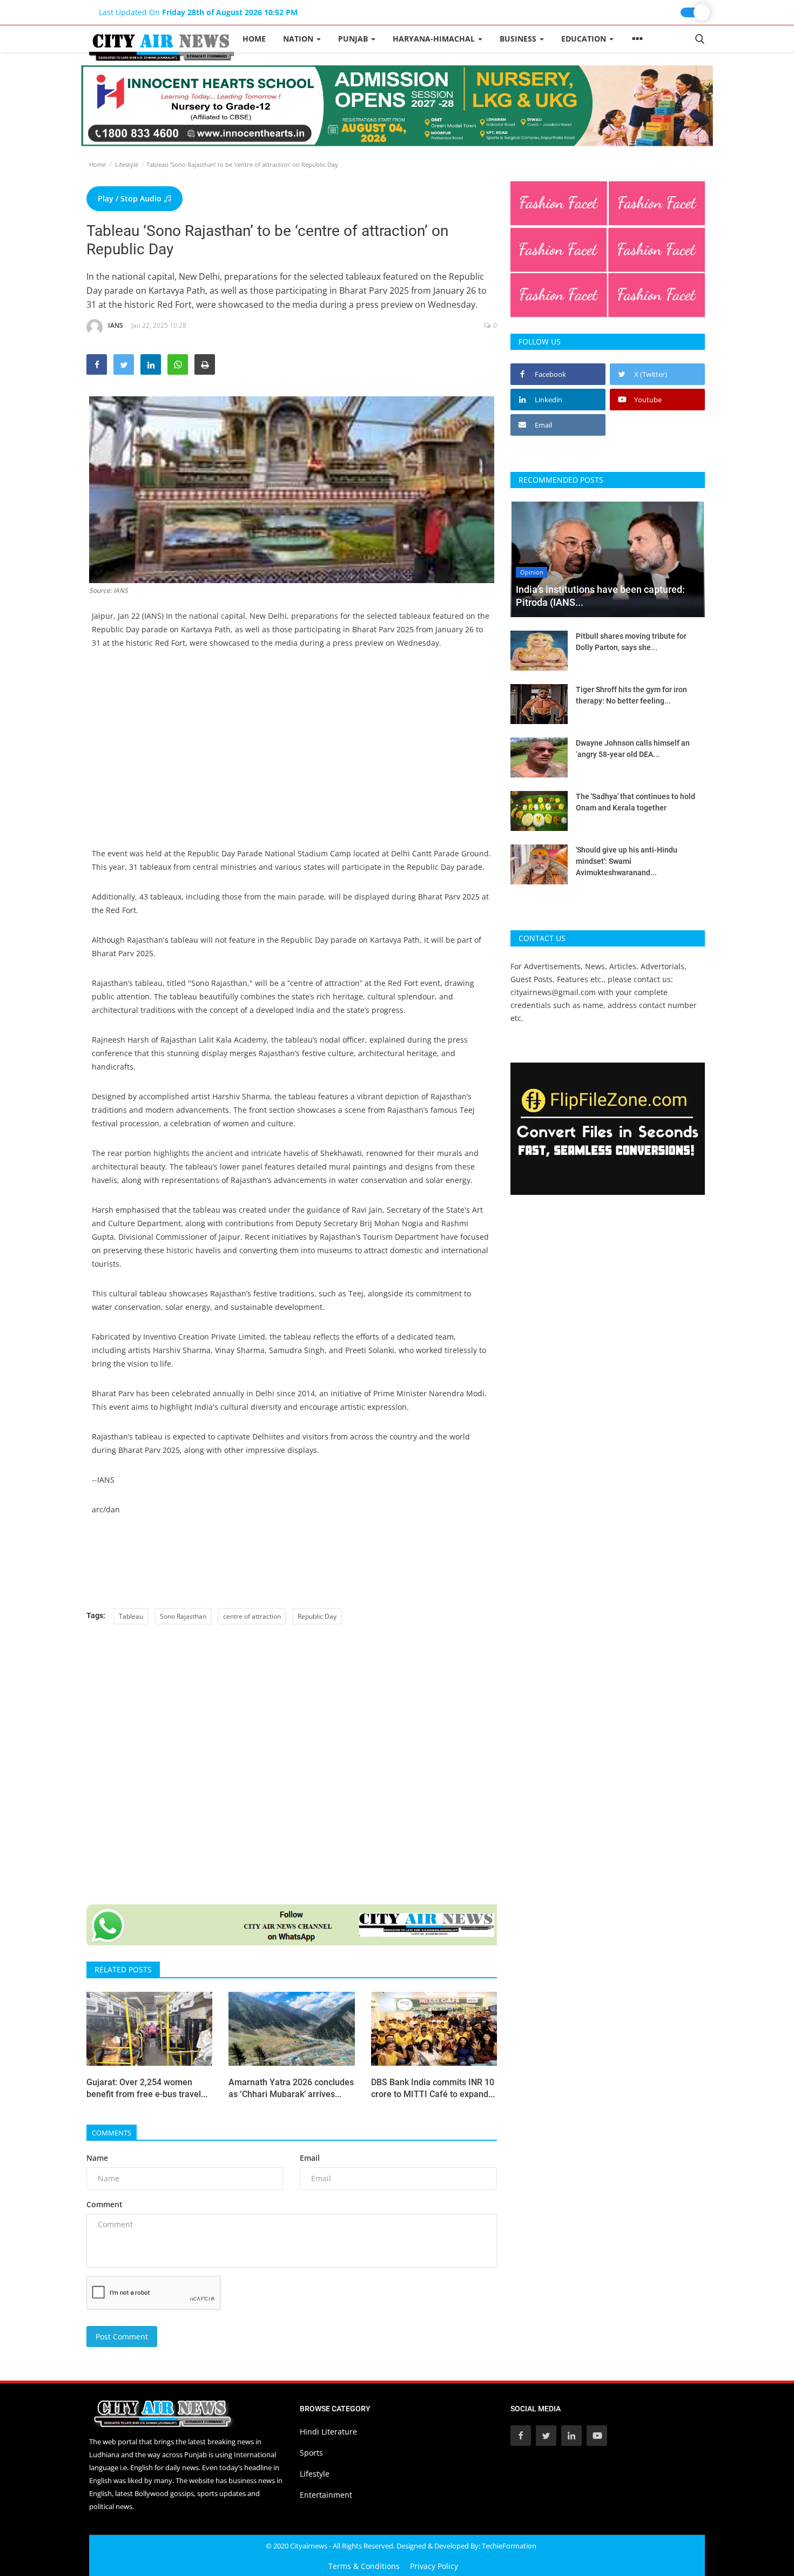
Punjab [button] (354, 39)
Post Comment (122, 2337)
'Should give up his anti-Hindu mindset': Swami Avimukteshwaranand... (627, 861)
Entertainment (326, 2495)
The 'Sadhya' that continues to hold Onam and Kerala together (635, 802)
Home (254, 39)
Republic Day (317, 1616)
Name (97, 2158)
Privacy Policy (434, 2566)
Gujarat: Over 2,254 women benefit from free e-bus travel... (147, 2088)
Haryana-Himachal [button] (435, 39)
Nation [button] (299, 39)
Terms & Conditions (364, 2566)
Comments (112, 2133)
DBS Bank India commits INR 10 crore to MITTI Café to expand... (433, 2088)
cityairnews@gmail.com (553, 992)
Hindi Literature (328, 2432)
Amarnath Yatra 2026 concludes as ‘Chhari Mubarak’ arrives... (291, 2088)
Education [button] (585, 39)
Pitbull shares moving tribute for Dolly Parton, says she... (631, 642)
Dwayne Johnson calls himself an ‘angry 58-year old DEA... (633, 749)
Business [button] (519, 39)
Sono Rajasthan (183, 1616)
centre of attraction (252, 1616)
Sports (311, 2453)
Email (310, 2158)
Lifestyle (127, 164)
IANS (116, 325)
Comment (105, 2204)
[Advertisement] (292, 741)
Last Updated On (198, 12)
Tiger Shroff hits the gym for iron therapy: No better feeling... (631, 695)
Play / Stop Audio (131, 198)
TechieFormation (509, 2546)
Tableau (131, 1616)
